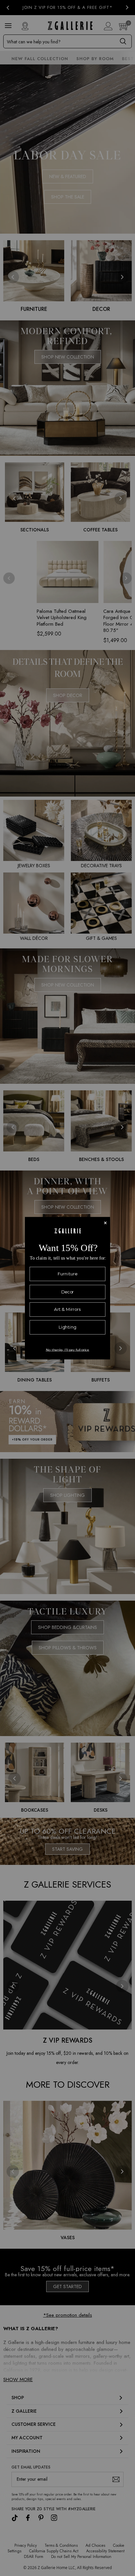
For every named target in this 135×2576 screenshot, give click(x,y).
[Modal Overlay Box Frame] (67, 1288)
